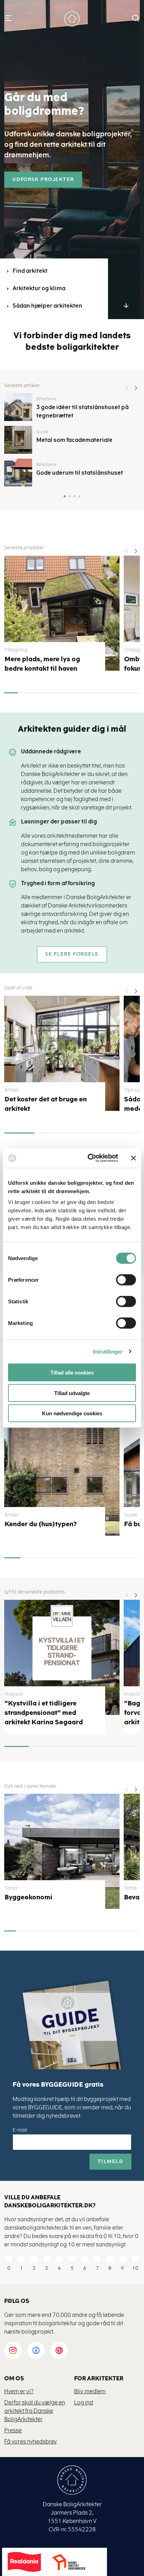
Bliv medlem (90, 2391)
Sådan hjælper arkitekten (47, 306)
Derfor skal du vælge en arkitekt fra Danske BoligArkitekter (35, 2411)
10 (135, 2268)
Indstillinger (108, 1351)
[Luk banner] (134, 1158)
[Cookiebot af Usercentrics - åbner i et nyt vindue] (89, 1158)
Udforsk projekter (43, 180)
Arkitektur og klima (39, 288)
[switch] (121, 1280)
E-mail (20, 2130)
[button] (136, 385)
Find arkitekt (30, 271)
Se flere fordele (72, 954)
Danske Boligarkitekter (72, 19)
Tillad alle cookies (72, 1373)
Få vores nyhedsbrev (31, 2442)
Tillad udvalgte (72, 1393)
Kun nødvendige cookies (72, 1413)
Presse (13, 2430)
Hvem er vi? (19, 2391)
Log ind (84, 2402)
